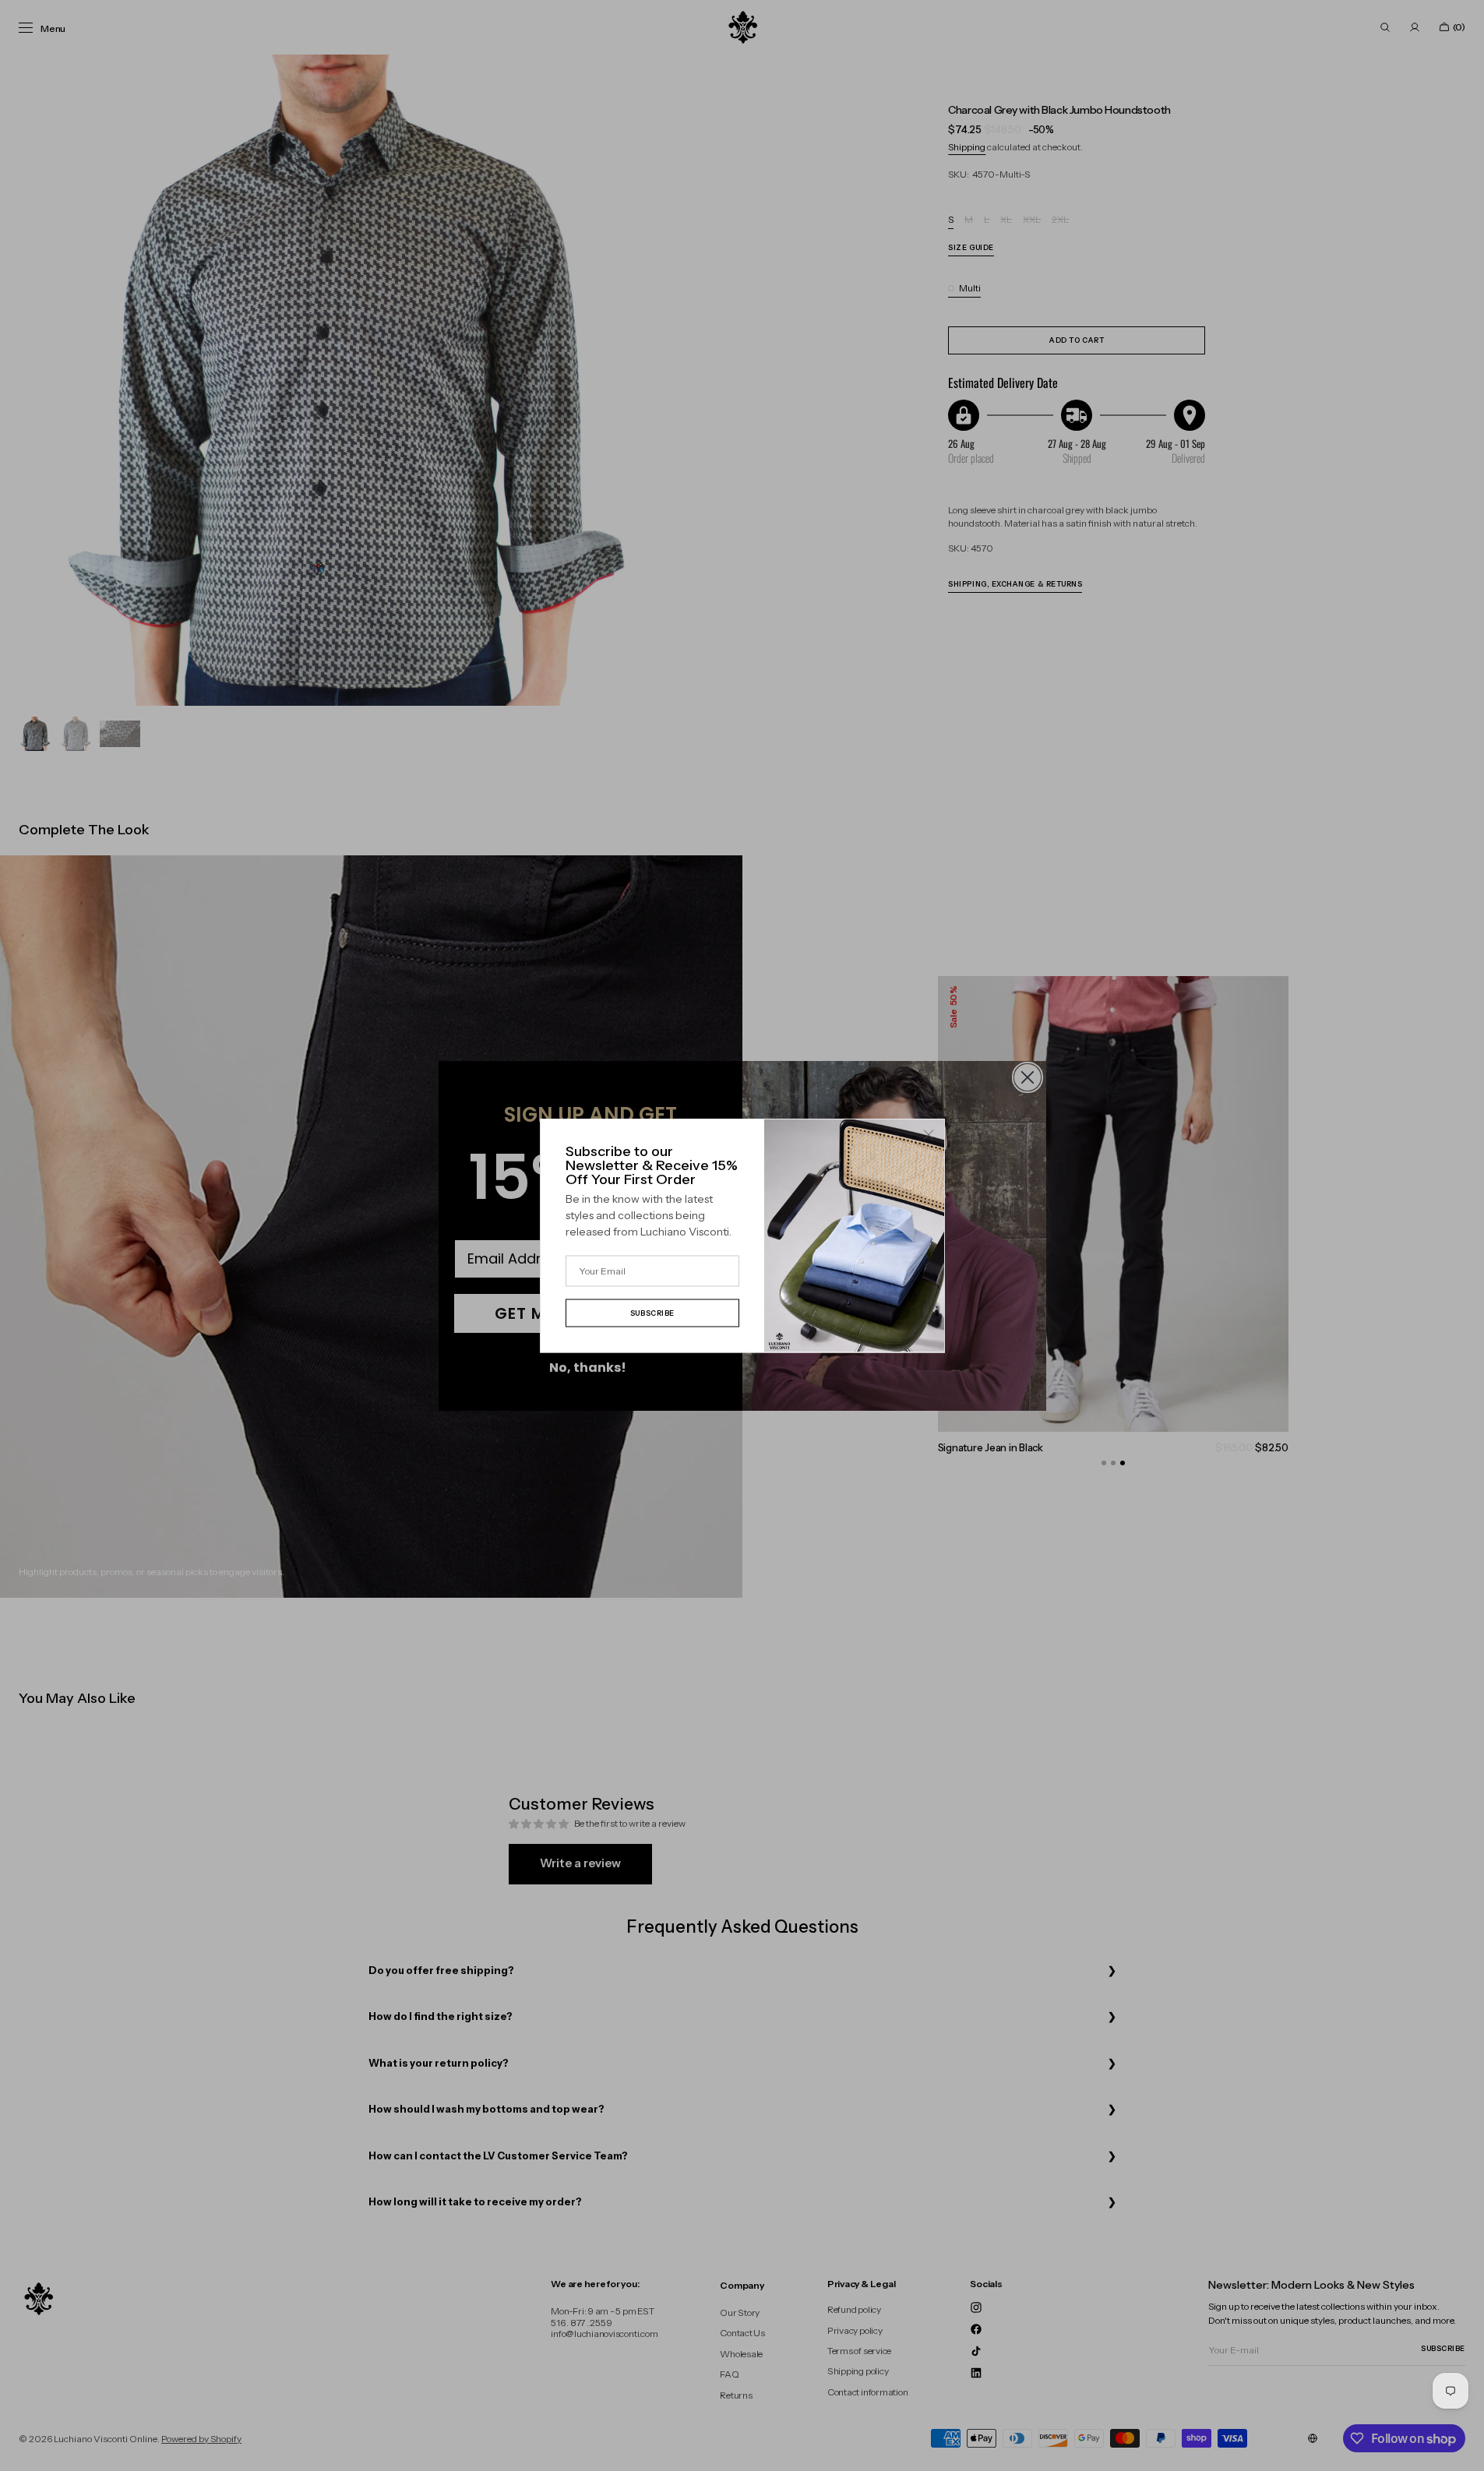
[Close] (929, 1135)
